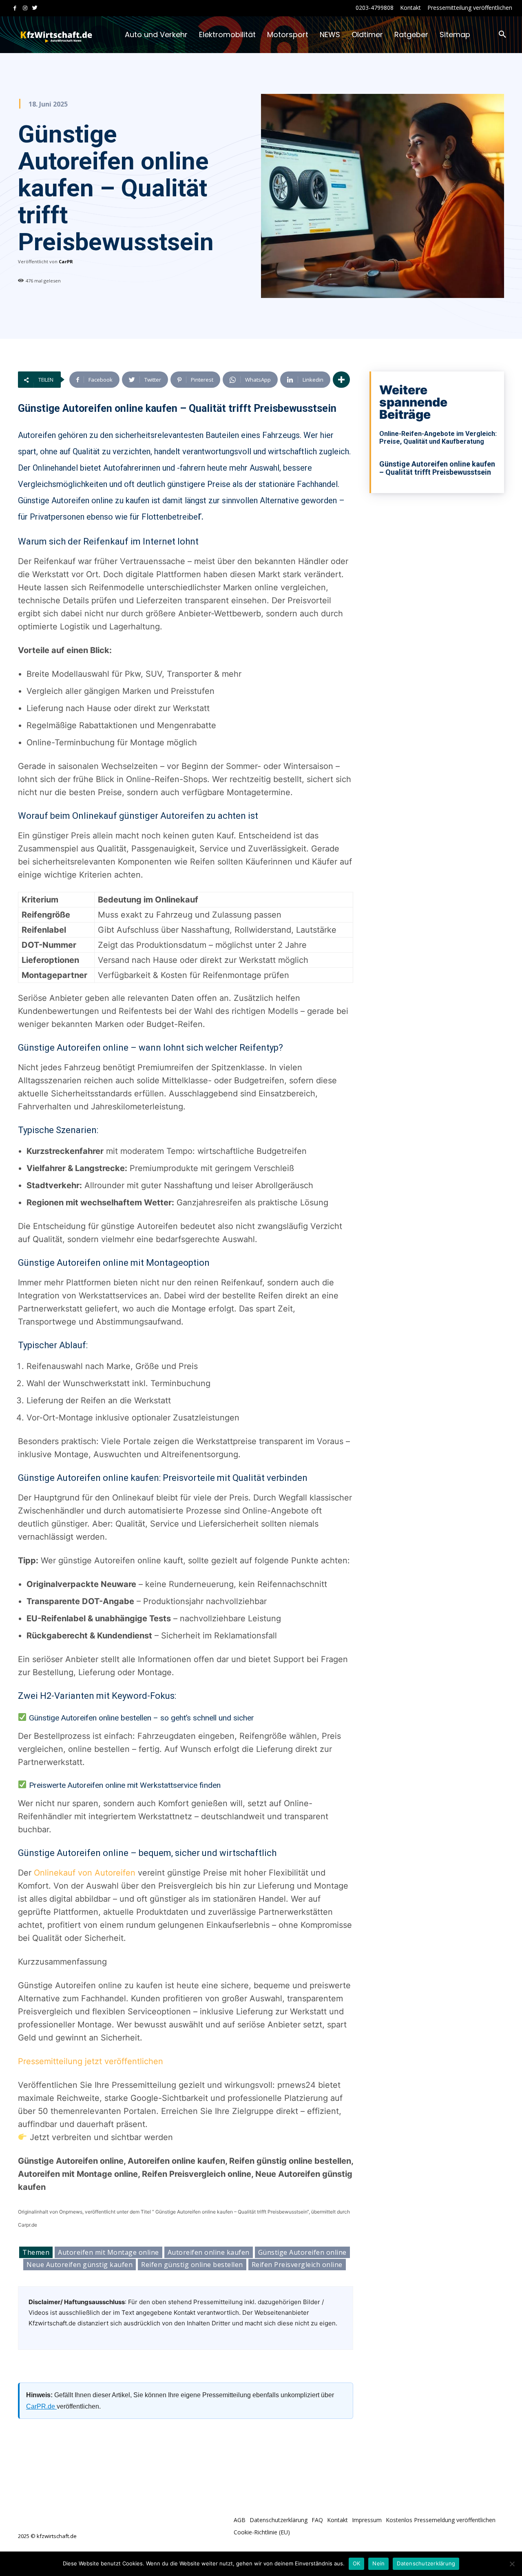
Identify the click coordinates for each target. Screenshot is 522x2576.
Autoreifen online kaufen (209, 2252)
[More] (341, 380)
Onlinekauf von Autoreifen (85, 1873)
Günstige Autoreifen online (302, 2252)
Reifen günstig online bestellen (192, 2265)
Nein (378, 2563)
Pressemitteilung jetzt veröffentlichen (91, 2061)
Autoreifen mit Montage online (108, 2252)
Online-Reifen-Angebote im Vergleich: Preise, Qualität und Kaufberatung (438, 438)
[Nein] (512, 2564)
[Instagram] (25, 8)
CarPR (66, 261)
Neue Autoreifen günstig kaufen (80, 2265)
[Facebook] (15, 8)
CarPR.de (41, 2406)
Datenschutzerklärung (426, 2563)
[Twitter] (35, 8)
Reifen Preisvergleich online (297, 2265)
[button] (502, 35)
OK (357, 2563)
